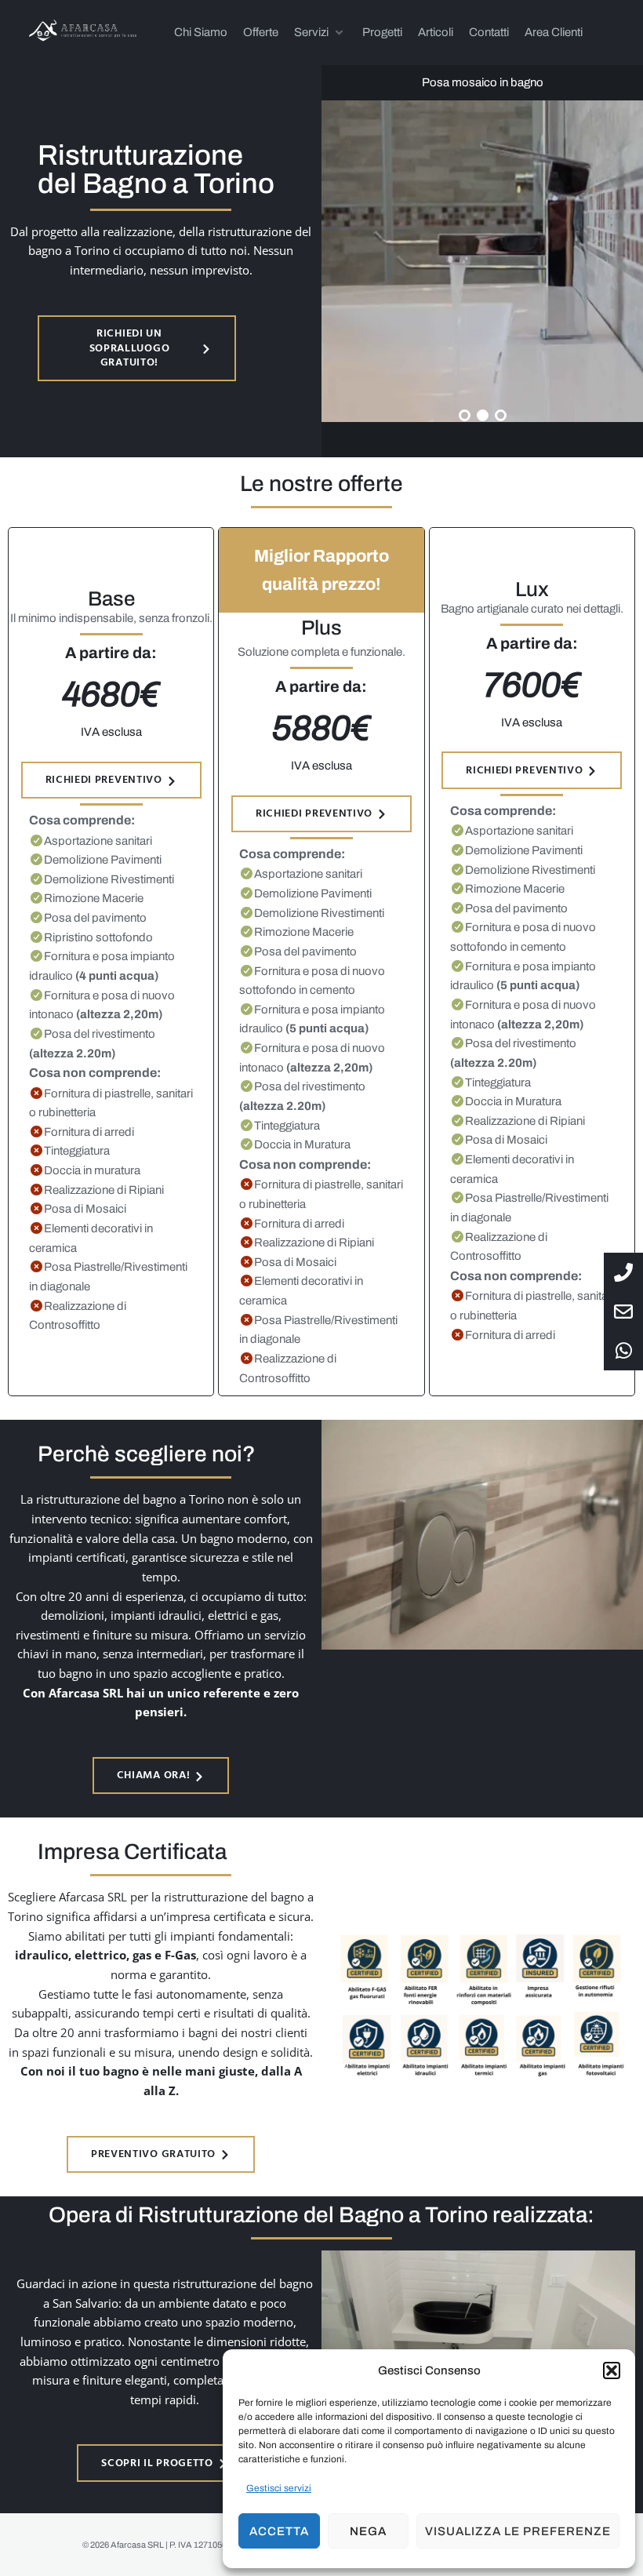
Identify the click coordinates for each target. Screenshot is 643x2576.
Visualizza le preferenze (518, 2531)
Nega (368, 2531)
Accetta (279, 2531)
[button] (612, 2370)
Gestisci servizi (279, 2488)
